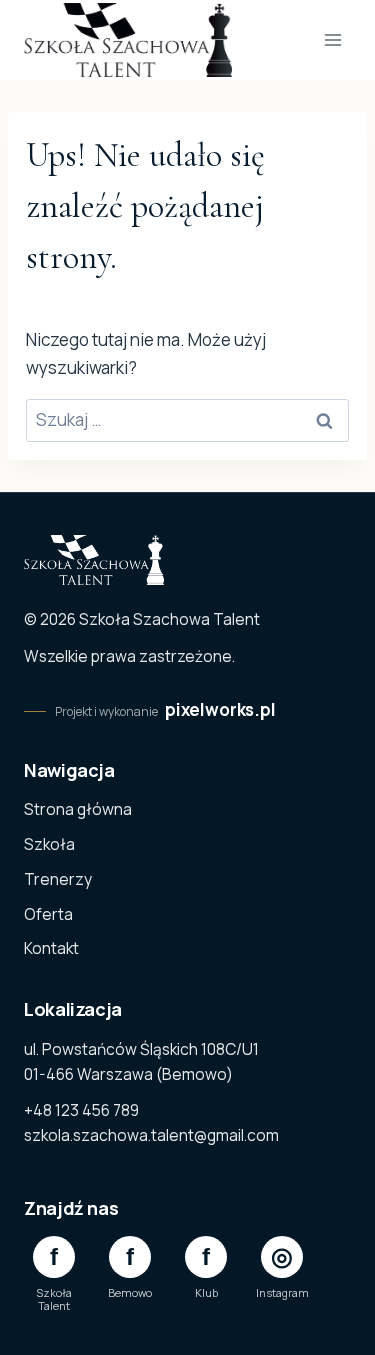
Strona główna (78, 809)
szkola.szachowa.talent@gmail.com (151, 1135)
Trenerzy (58, 879)
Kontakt (51, 948)
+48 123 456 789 (81, 1110)
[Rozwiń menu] (332, 39)
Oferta (48, 914)
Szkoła (49, 844)
